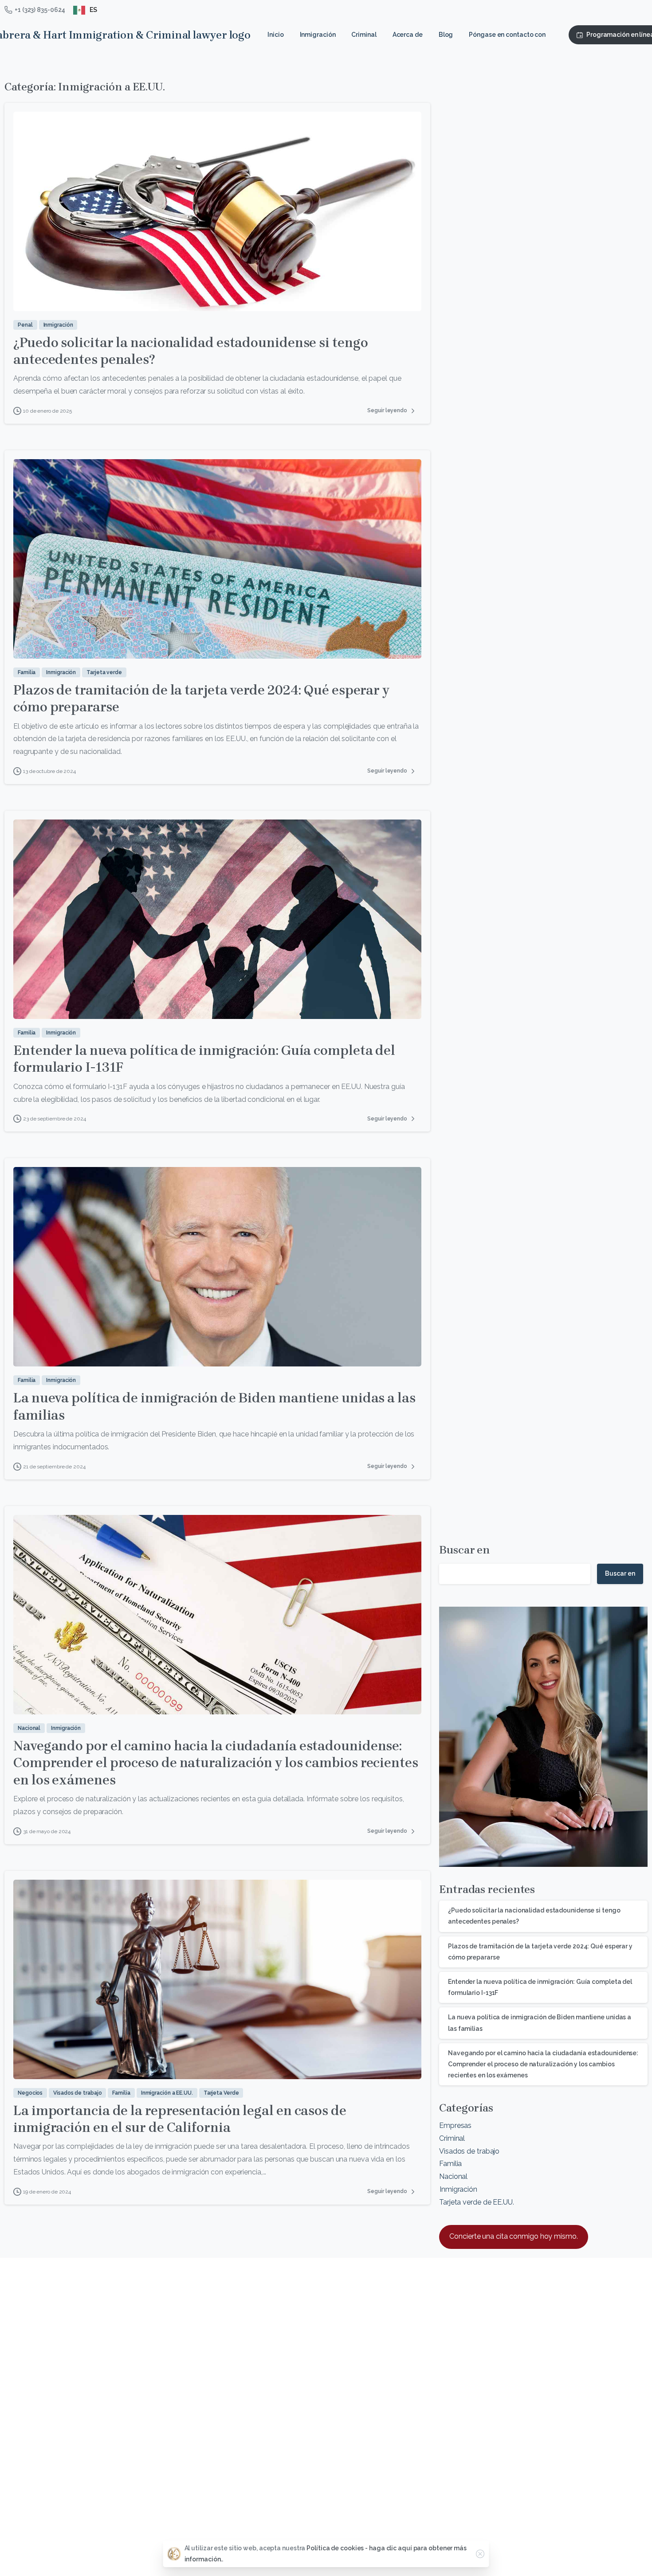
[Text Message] (21, 2530)
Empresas (455, 2125)
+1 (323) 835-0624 (40, 10)
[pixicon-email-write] (631, 2301)
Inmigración (458, 2189)
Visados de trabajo (469, 2151)
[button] (109, 2434)
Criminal (452, 2138)
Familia (450, 2164)
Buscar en (465, 1550)
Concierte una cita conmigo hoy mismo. (513, 2236)
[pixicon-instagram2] (603, 2301)
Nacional (453, 2176)
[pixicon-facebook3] (574, 2301)
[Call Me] (39, 2530)
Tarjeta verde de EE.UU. (477, 2202)
